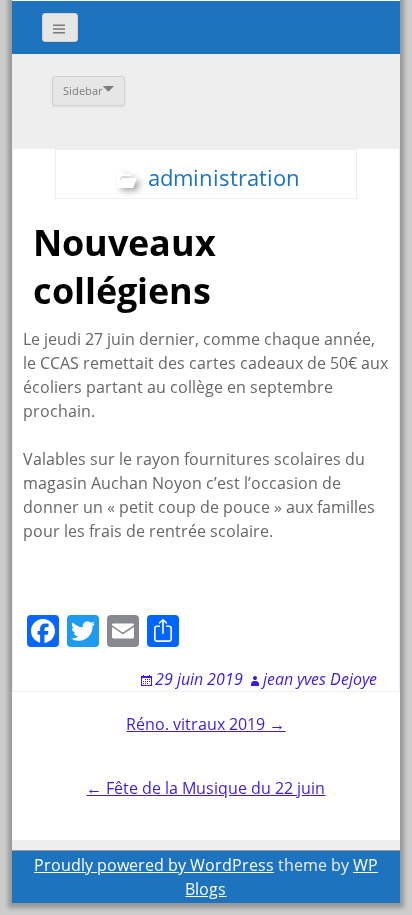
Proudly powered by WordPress (154, 865)
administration (224, 177)
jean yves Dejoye (320, 679)
